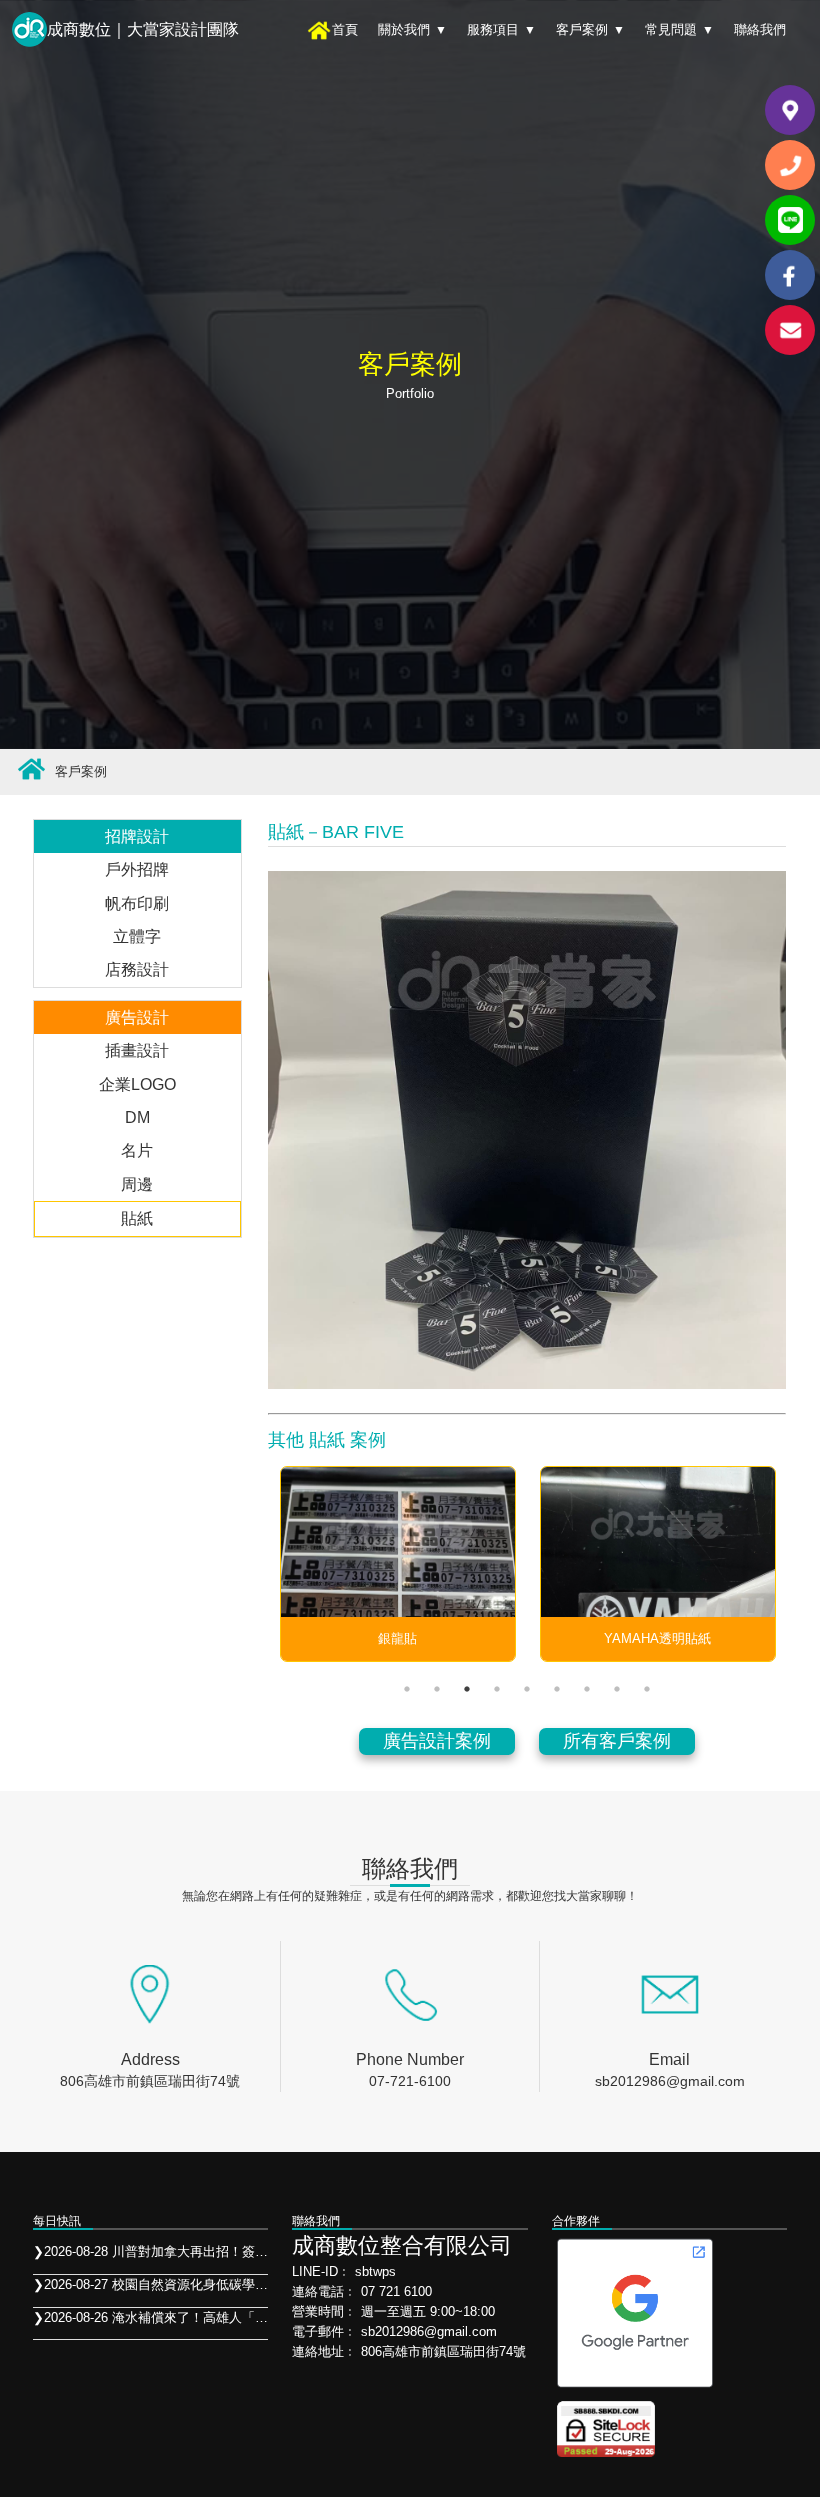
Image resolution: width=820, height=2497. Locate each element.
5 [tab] (527, 1689)
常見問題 (679, 29)
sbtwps (375, 2271)
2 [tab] (437, 1689)
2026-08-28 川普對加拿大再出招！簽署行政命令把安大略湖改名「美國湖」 (151, 2251)
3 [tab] (467, 1689)
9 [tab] (647, 1689)
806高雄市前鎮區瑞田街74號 (150, 2081)
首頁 (345, 29)
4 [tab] (497, 1689)
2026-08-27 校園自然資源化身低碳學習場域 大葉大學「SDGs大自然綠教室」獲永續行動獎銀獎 (151, 2284)
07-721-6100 (410, 2081)
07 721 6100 (396, 2291)
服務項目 (501, 29)
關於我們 (412, 29)
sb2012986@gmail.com (670, 2081)
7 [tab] (587, 1689)
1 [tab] (407, 1689)
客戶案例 (590, 29)
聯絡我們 (760, 29)
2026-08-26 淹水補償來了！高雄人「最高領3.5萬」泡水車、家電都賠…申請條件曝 (151, 2317)
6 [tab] (557, 1689)
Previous (248, 1564)
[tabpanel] (398, 1564)
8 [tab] (617, 1689)
